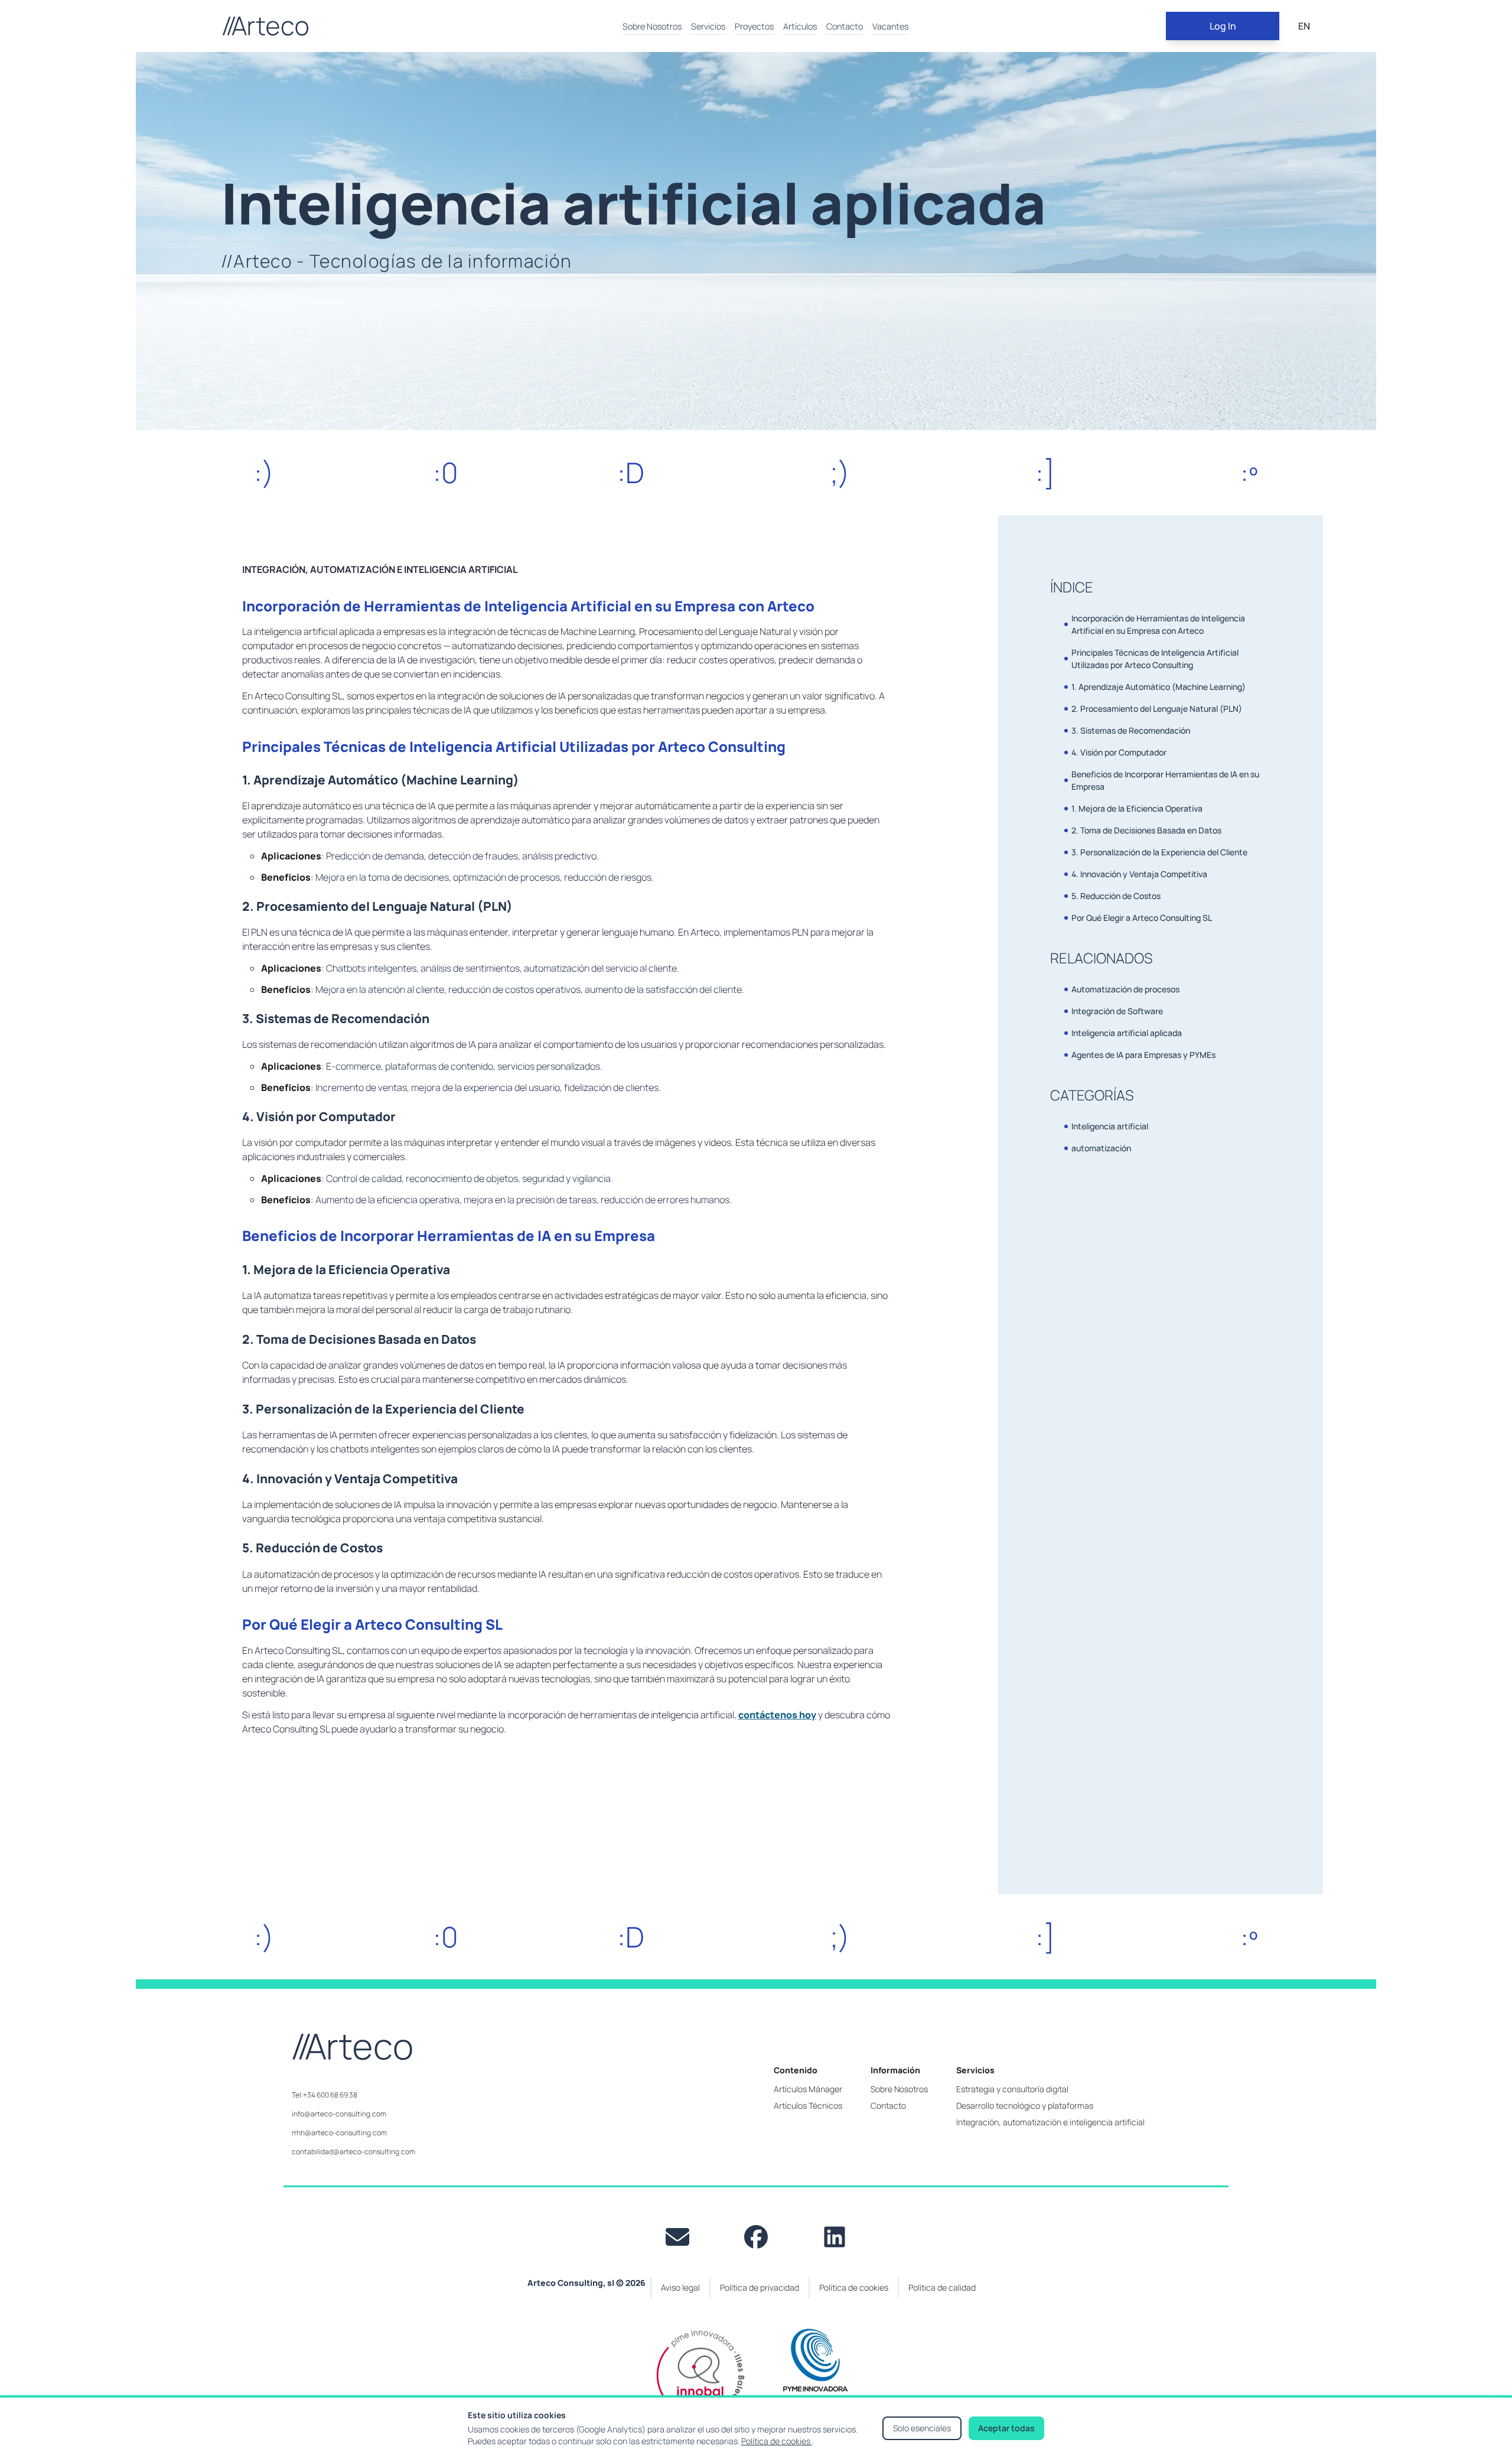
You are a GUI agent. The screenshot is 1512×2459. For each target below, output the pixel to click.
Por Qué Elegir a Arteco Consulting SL (1142, 918)
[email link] (677, 2237)
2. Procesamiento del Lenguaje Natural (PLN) (1157, 709)
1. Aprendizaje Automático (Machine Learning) (1159, 687)
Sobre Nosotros (652, 26)
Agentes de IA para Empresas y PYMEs (1143, 1055)
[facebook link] (756, 2237)
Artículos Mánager (808, 2089)
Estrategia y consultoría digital (1012, 2089)
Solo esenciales (922, 2428)
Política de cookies (777, 2441)
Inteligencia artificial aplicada (1127, 1033)
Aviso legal (680, 2287)
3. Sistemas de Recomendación (1131, 730)
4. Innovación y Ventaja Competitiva (1139, 874)
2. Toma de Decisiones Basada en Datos (1146, 830)
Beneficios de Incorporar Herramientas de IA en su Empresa (1165, 780)
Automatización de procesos (1125, 989)
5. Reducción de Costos (1116, 896)
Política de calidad (942, 2287)
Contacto (845, 26)
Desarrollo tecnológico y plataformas (1025, 2105)
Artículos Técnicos (808, 2105)
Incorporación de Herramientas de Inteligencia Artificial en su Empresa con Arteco (1158, 624)
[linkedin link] (835, 2237)
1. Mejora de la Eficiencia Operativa (1137, 808)
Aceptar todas (1006, 2428)
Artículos (800, 26)
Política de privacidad (760, 2287)
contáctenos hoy (777, 1715)
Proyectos (754, 26)
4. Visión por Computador (1119, 752)
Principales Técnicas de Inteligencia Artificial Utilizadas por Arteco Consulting (1155, 659)
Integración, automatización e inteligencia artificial (1050, 2122)
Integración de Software (1117, 1011)
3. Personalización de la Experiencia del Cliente (1159, 852)
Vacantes (890, 26)
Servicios (708, 26)
